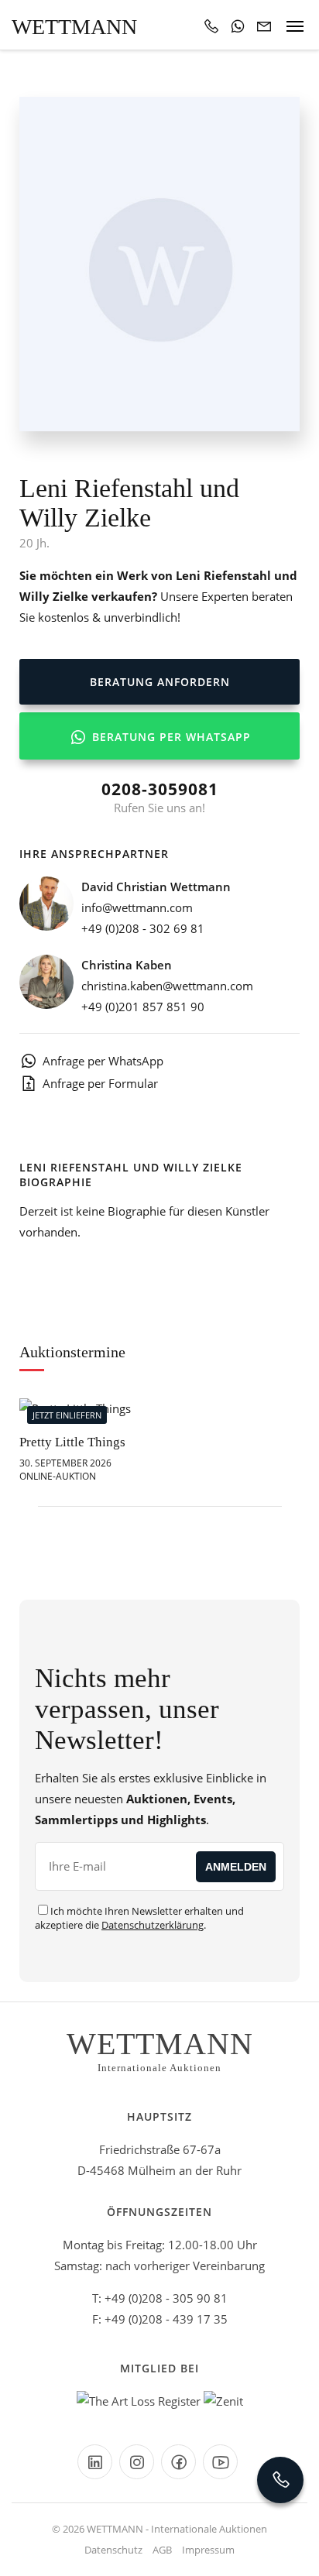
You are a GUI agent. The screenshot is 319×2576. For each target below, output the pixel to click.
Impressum (208, 2550)
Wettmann (74, 27)
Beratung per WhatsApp (170, 737)
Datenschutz (113, 2550)
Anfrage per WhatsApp (103, 1061)
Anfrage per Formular (100, 1083)
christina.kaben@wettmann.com (167, 986)
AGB (162, 2550)
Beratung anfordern (160, 682)
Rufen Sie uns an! (160, 797)
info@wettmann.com (137, 907)
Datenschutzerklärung (153, 1925)
